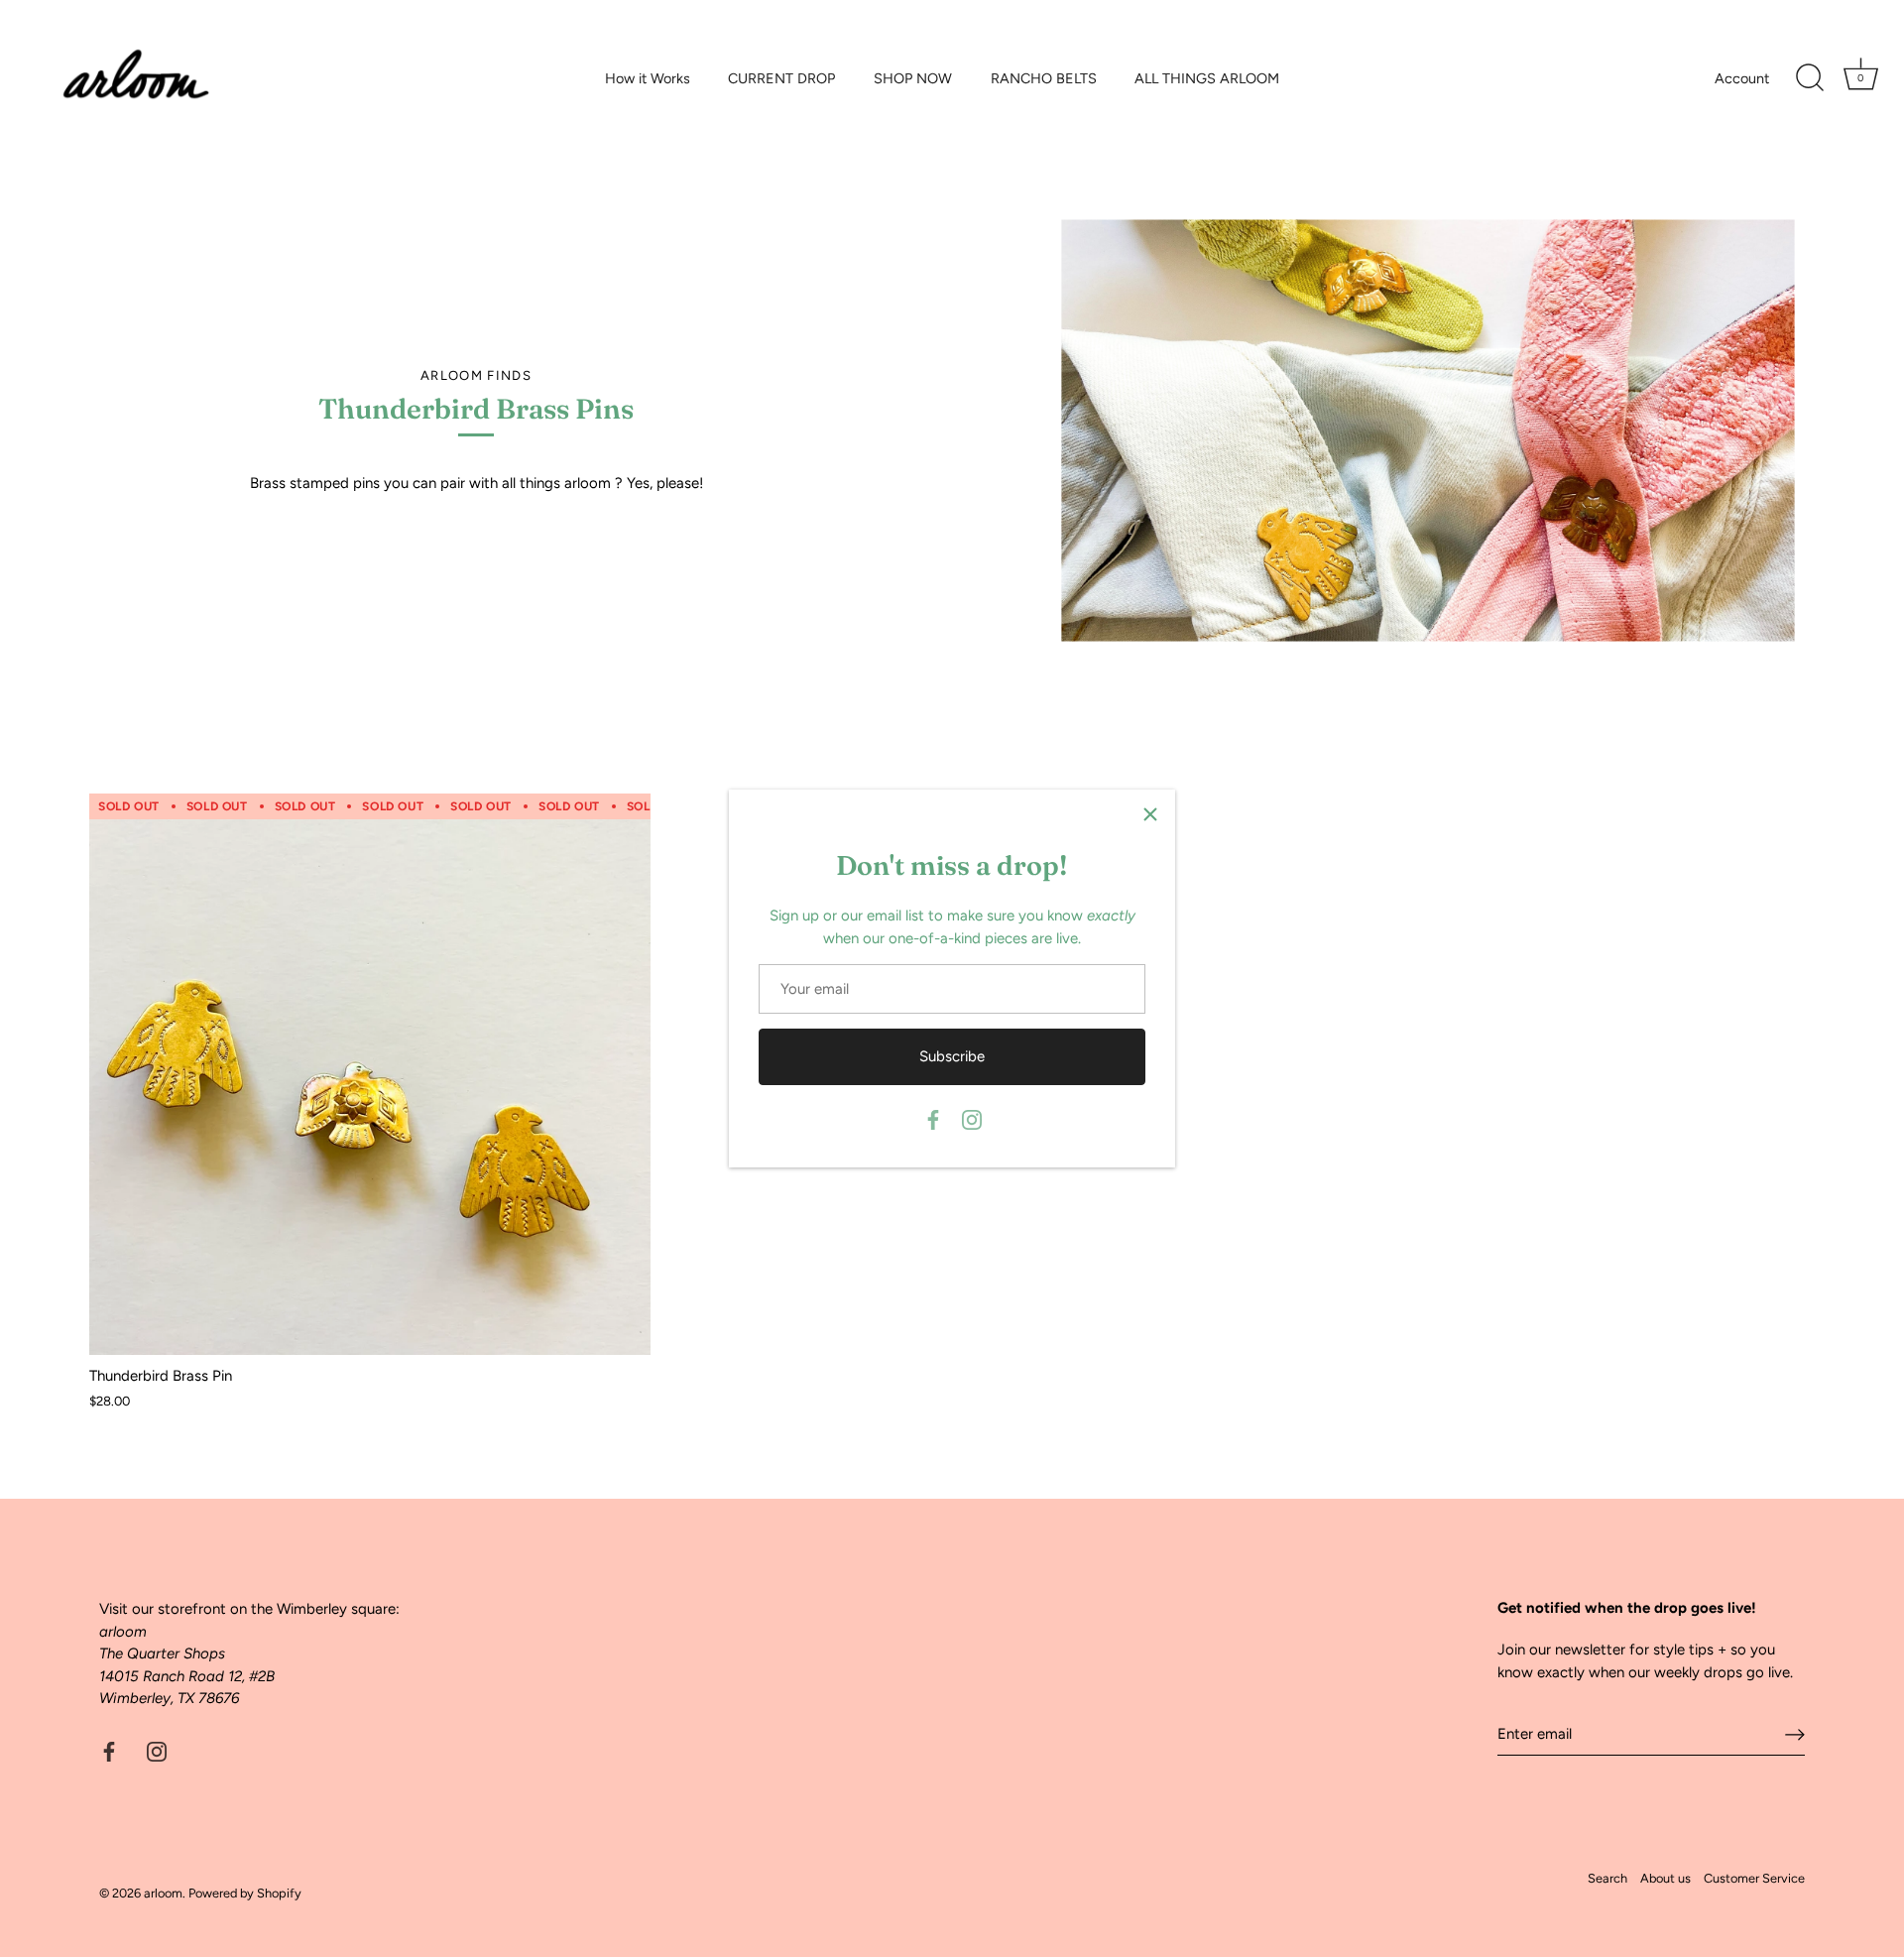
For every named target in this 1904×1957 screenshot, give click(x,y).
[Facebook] (933, 1119)
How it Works (648, 78)
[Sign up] (1795, 1735)
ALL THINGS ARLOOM (1207, 78)
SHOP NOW (913, 78)
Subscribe (952, 1056)
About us (1666, 1878)
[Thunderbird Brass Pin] (370, 1074)
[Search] (1810, 78)
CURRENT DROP (781, 78)
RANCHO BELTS (1044, 78)
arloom (163, 1893)
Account (1742, 78)
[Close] (1150, 814)
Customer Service (1754, 1878)
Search (1607, 1878)
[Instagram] (972, 1119)
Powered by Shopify (245, 1893)
